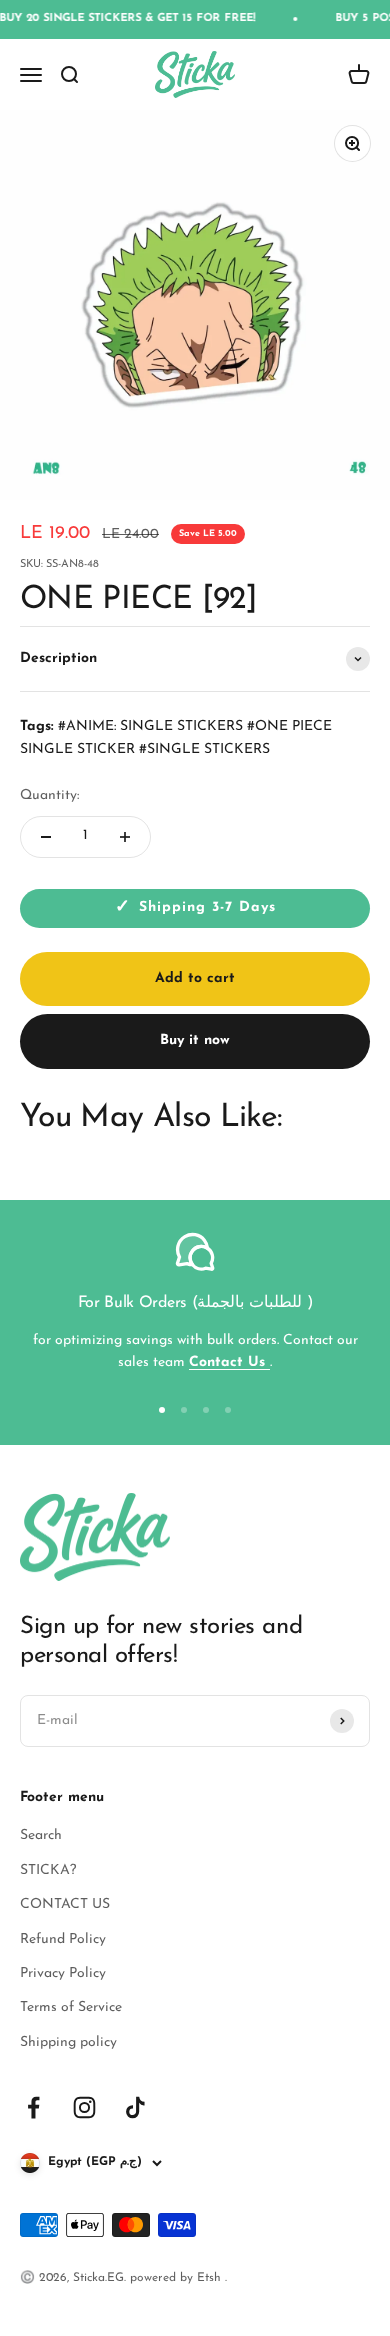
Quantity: (49, 795)
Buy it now (195, 1040)
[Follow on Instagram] (84, 2107)
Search (41, 1835)
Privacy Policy (63, 1973)
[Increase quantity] (125, 837)
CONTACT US (65, 1904)
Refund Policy (63, 1939)
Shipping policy (68, 2042)
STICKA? (48, 1870)
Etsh (211, 2278)
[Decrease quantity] (46, 837)
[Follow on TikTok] (135, 2107)
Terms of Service (71, 2007)
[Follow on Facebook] (33, 2107)
